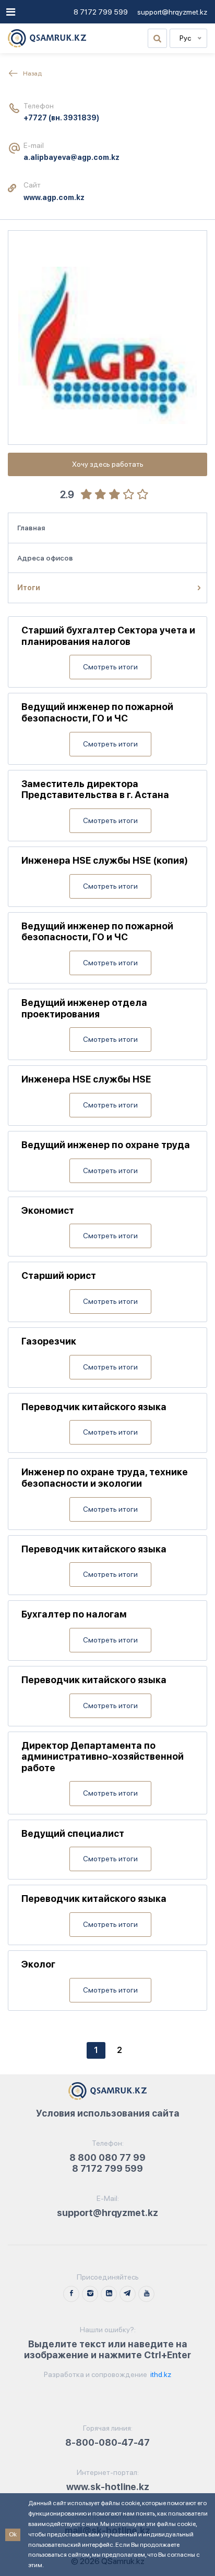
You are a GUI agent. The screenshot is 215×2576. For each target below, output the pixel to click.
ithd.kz (160, 2374)
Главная (31, 528)
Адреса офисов (45, 558)
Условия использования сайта (108, 2113)
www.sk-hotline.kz (108, 2487)
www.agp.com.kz (54, 197)
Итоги (29, 588)
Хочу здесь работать (108, 464)
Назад (32, 73)
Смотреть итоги (110, 667)
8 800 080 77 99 (107, 2157)
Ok (13, 2534)
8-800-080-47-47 (107, 2442)
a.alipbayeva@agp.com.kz (71, 157)
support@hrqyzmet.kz (172, 12)
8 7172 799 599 (101, 12)
